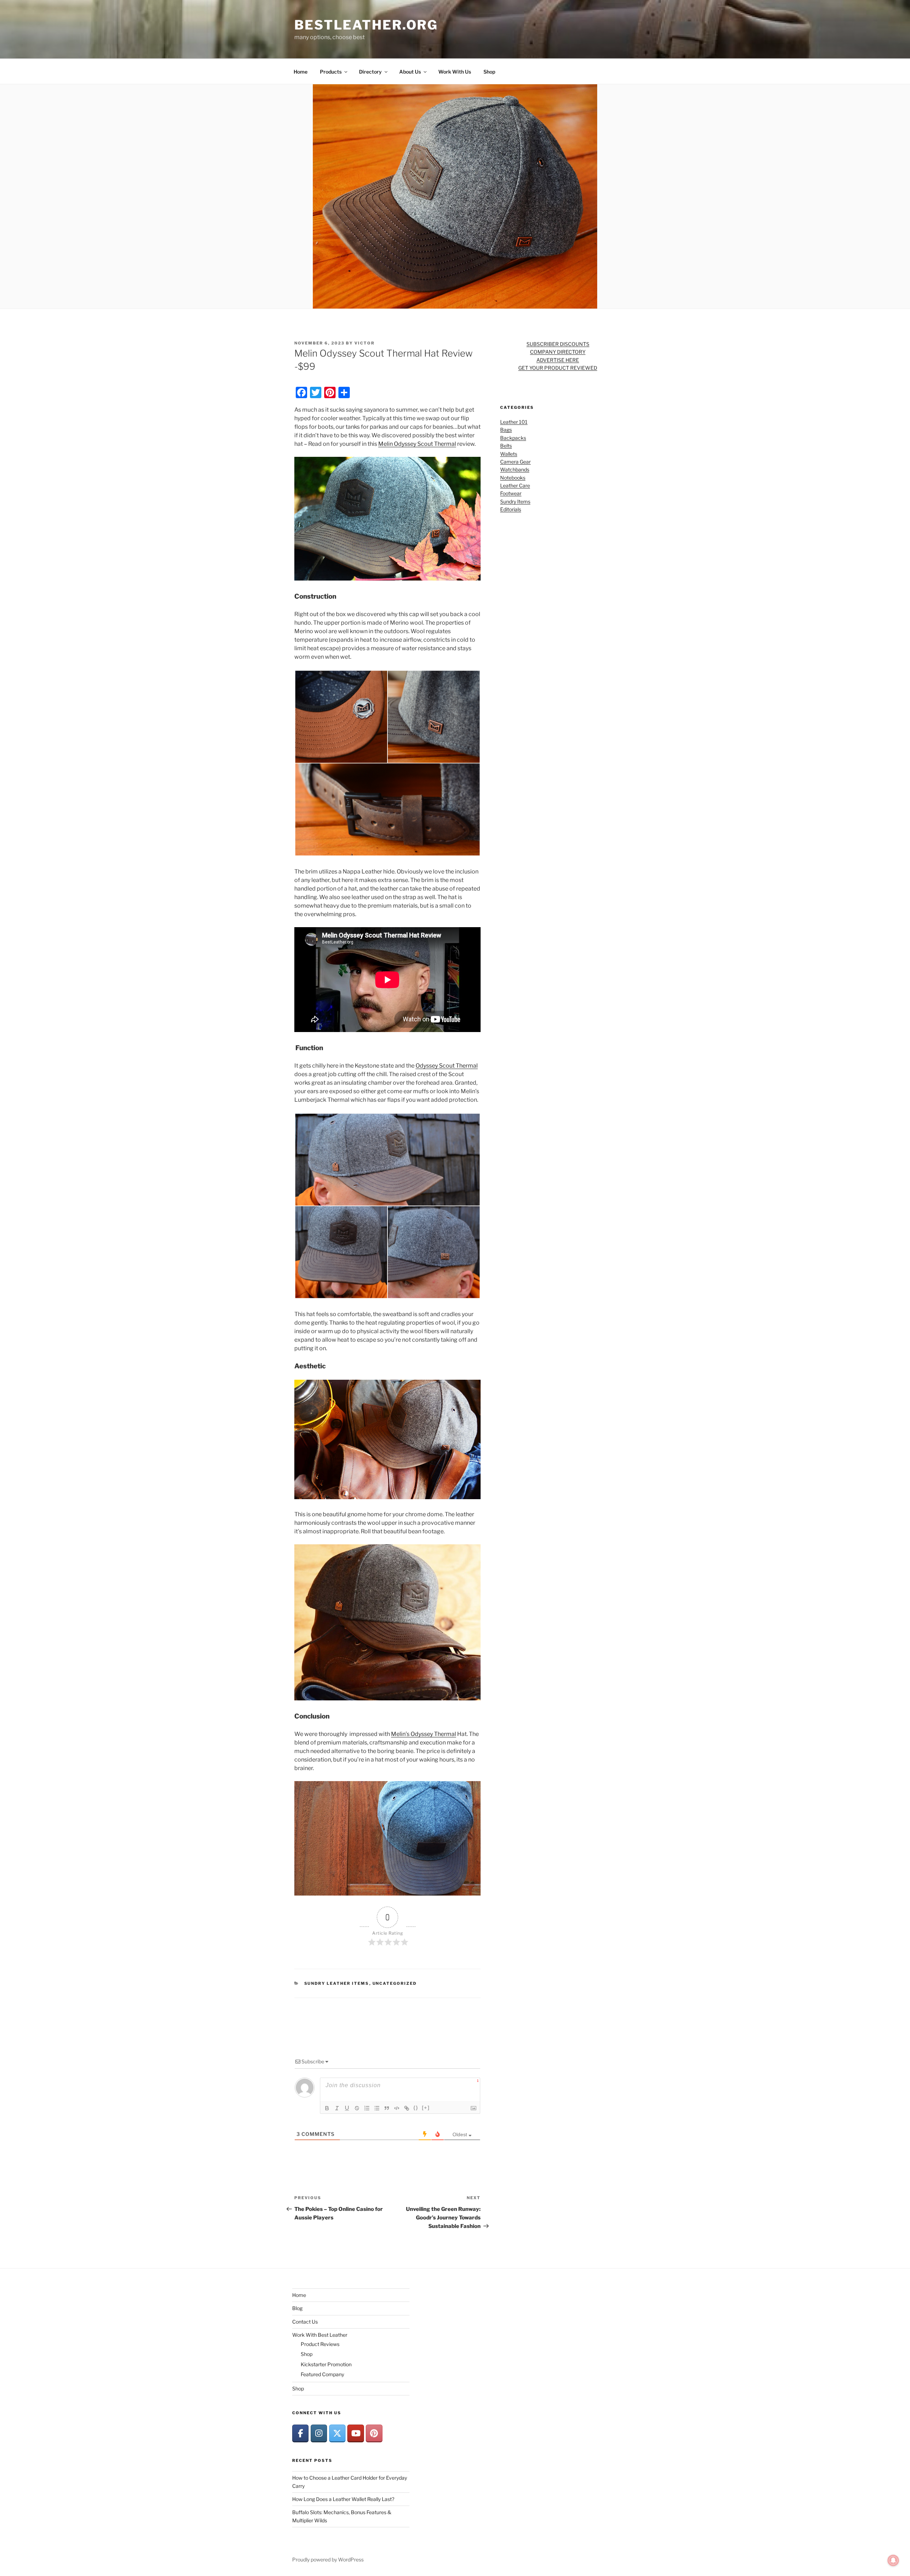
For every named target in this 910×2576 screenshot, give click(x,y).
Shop (489, 72)
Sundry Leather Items (337, 1983)
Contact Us (305, 2322)
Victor (365, 343)
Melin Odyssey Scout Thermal (417, 444)
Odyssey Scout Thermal (447, 1066)
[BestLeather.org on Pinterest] (374, 2433)
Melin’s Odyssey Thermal (424, 1734)
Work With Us (455, 72)
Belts (506, 446)
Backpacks (513, 438)
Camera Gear (515, 462)
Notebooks (513, 478)
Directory (370, 72)
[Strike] (357, 2108)
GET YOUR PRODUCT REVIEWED (558, 368)
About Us (410, 72)
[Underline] (347, 2108)
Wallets (509, 454)
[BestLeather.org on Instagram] (319, 2433)
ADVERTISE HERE (558, 360)
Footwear (511, 493)
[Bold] (327, 2108)
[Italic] (337, 2108)
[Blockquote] (387, 2108)
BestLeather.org (366, 25)
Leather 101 (514, 422)
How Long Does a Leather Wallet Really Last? (343, 2499)
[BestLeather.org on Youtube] (355, 2433)
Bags (506, 430)
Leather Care (515, 485)
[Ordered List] (367, 2108)
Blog (297, 2308)
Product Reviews (320, 2344)
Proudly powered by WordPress (328, 2559)
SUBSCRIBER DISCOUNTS (558, 344)
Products (331, 72)
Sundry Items (515, 501)
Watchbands (515, 469)
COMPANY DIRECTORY (558, 352)
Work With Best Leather (320, 2335)
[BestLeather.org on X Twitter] (337, 2433)
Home (301, 72)
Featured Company (322, 2374)
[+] (426, 2108)
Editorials (511, 509)
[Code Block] (397, 2108)
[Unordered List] (377, 2108)
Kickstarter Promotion (326, 2364)
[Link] (407, 2108)
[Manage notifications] (893, 2560)
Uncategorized (395, 1983)
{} (416, 2108)
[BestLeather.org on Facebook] (300, 2433)
